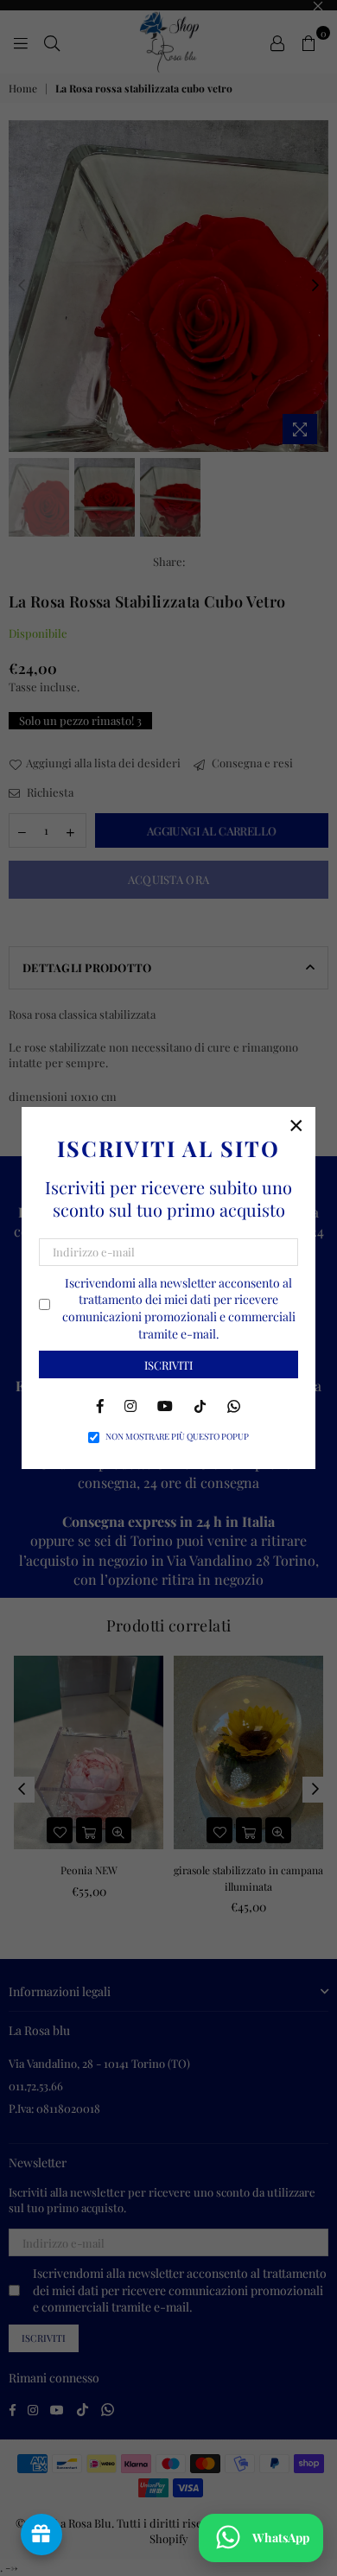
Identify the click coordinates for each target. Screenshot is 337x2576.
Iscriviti (168, 1365)
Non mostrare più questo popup (177, 1436)
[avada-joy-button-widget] (41, 2535)
